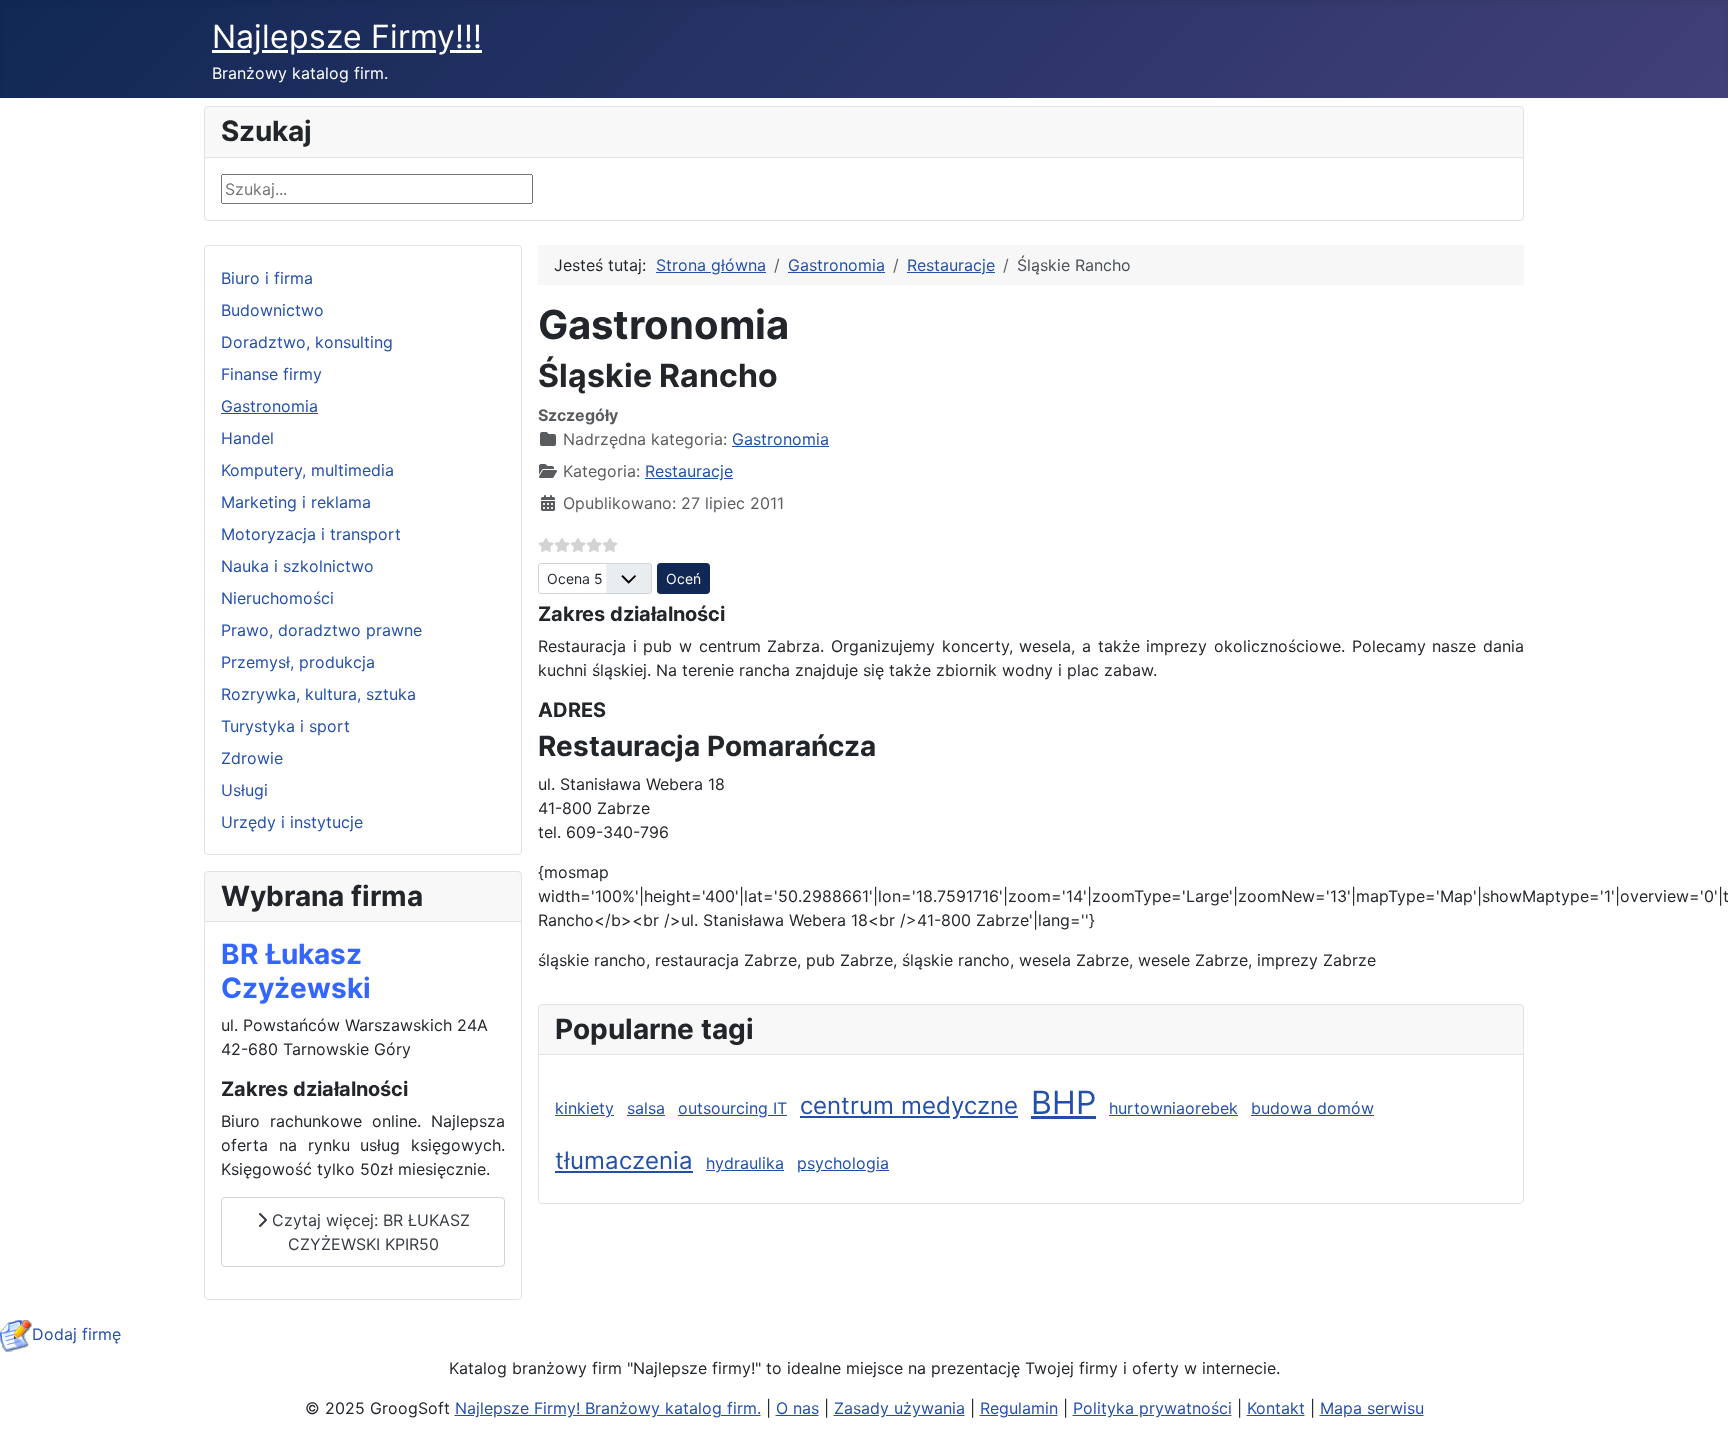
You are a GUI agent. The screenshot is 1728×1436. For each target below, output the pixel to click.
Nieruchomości (277, 598)
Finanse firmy (271, 374)
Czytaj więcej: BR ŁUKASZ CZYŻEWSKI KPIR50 (368, 1232)
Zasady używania (899, 1408)
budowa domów (1312, 1108)
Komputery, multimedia (307, 470)
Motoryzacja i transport (311, 534)
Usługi (244, 790)
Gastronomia (269, 406)
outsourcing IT (732, 1108)
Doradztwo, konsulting (307, 342)
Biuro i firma (267, 278)
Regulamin (1019, 1408)
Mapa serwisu (1372, 1408)
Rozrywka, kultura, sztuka (318, 694)
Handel (247, 438)
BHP (1063, 1102)
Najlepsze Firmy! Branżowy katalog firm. (608, 1408)
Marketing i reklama (296, 502)
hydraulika (745, 1163)
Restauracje (689, 471)
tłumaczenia (624, 1160)
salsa (646, 1108)
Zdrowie (252, 758)
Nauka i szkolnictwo (297, 566)
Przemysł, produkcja (298, 662)
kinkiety (584, 1108)
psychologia (843, 1163)
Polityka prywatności (1152, 1408)
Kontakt (1276, 1408)
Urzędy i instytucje (292, 822)
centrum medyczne (909, 1105)
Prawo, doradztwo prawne (321, 630)
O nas (797, 1408)
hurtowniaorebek (1173, 1108)
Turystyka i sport (285, 726)
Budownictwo (272, 310)
